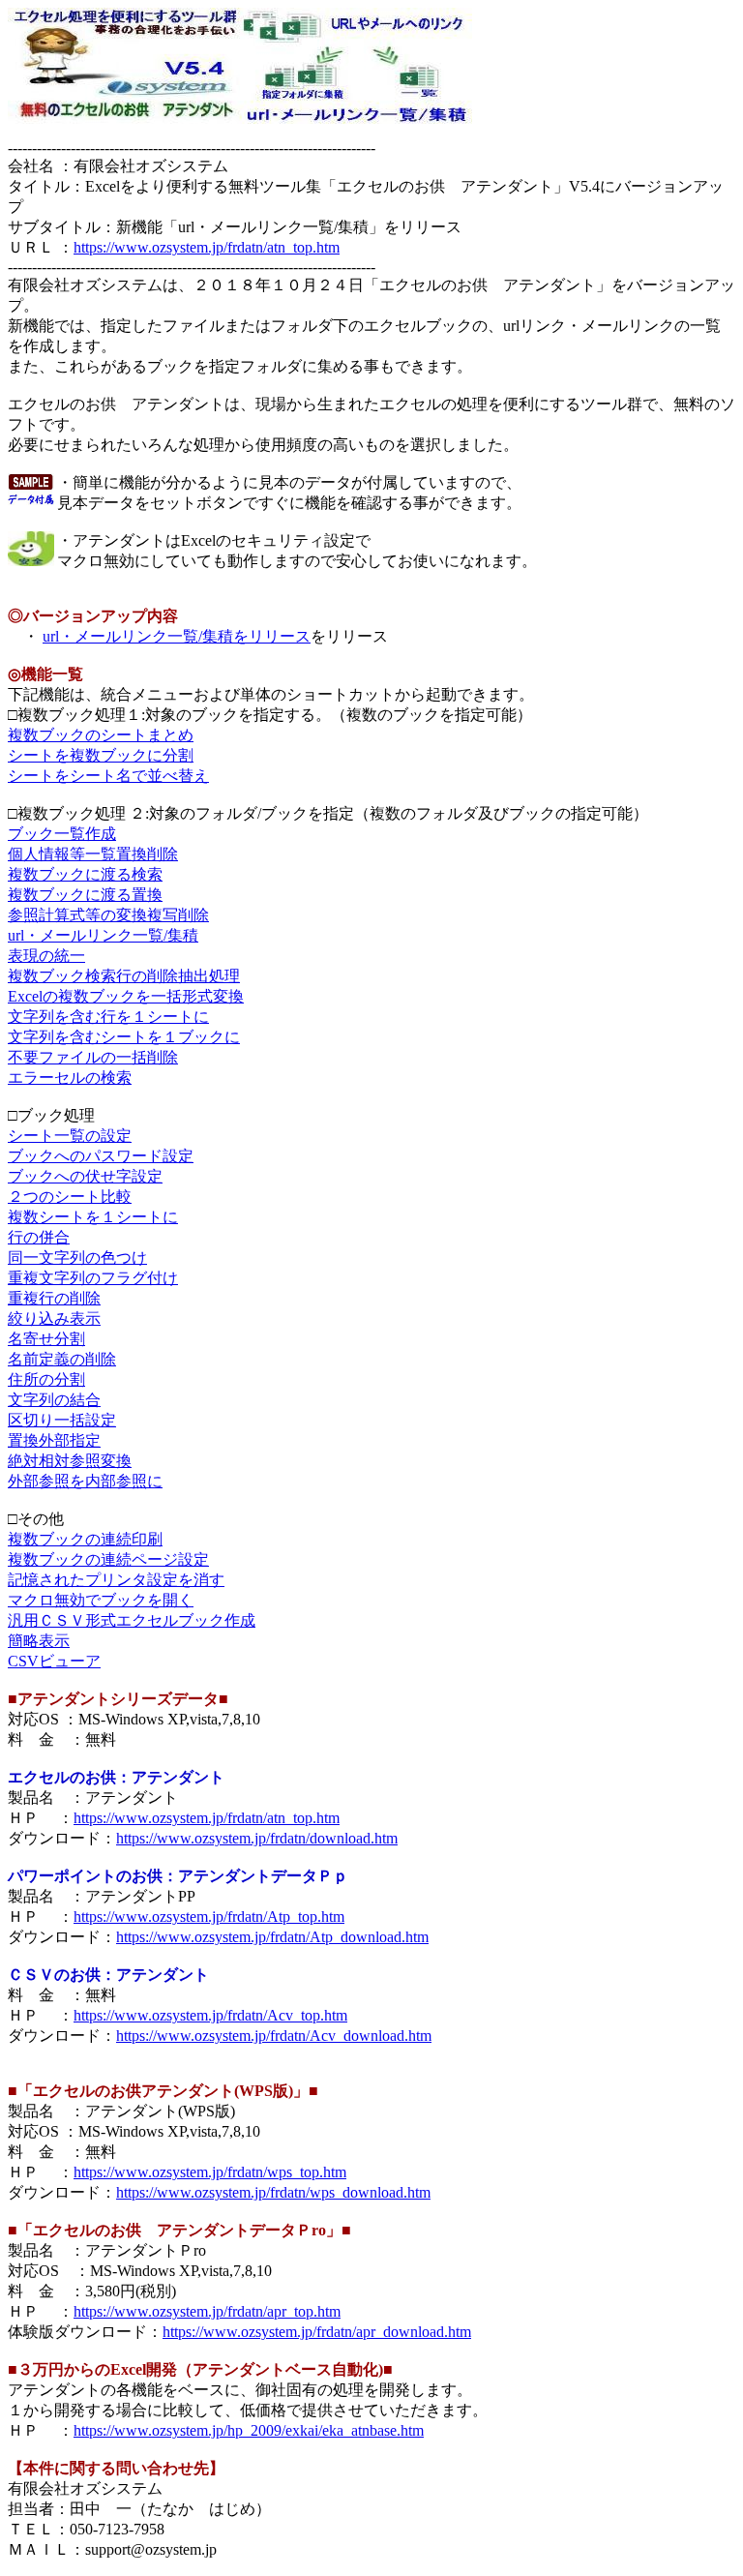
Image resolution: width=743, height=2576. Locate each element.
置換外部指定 (54, 1440)
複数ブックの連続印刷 (85, 1539)
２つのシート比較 (70, 1197)
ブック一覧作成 (62, 834)
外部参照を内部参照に (85, 1481)
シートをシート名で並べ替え (108, 776)
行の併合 (39, 1237)
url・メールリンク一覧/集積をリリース (177, 636)
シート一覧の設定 (70, 1136)
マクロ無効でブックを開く (101, 1600)
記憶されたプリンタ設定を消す (116, 1580)
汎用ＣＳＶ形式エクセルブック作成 (132, 1620)
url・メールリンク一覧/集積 (103, 935)
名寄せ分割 (46, 1339)
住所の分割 (46, 1379)
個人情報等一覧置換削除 (93, 854)
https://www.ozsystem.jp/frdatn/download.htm (257, 1838)
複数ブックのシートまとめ (101, 735)
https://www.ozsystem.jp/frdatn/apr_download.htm (317, 2332)
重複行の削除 (54, 1298)
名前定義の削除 (62, 1359)
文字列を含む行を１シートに (108, 1017)
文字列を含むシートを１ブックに (124, 1037)
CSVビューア (54, 1661)
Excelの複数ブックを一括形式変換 (126, 996)
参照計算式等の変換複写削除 (108, 915)
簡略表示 (39, 1641)
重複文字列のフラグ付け (93, 1278)
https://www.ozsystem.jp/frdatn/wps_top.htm (210, 2172)
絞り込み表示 (54, 1318)
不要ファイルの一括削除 (93, 1057)
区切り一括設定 (62, 1420)
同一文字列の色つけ (77, 1258)
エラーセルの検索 (70, 1078)
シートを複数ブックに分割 (101, 755)
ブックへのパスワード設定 (101, 1156)
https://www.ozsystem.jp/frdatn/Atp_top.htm (209, 1917)
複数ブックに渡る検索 (85, 874)
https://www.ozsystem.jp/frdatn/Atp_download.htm (272, 1937)
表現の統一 (46, 956)
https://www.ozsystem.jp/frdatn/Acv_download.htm (274, 2036)
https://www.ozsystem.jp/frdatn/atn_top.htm (207, 247)
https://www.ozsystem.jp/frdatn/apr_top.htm (207, 2311)
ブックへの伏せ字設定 (85, 1176)
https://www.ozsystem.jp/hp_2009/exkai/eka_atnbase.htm (249, 2430)
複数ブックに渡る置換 (85, 895)
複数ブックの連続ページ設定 (108, 1559)
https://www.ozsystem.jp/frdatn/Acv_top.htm (210, 2015)
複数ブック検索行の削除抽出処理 (124, 976)
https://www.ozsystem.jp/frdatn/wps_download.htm (273, 2192)
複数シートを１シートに (93, 1217)
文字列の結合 (54, 1400)
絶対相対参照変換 (70, 1461)
